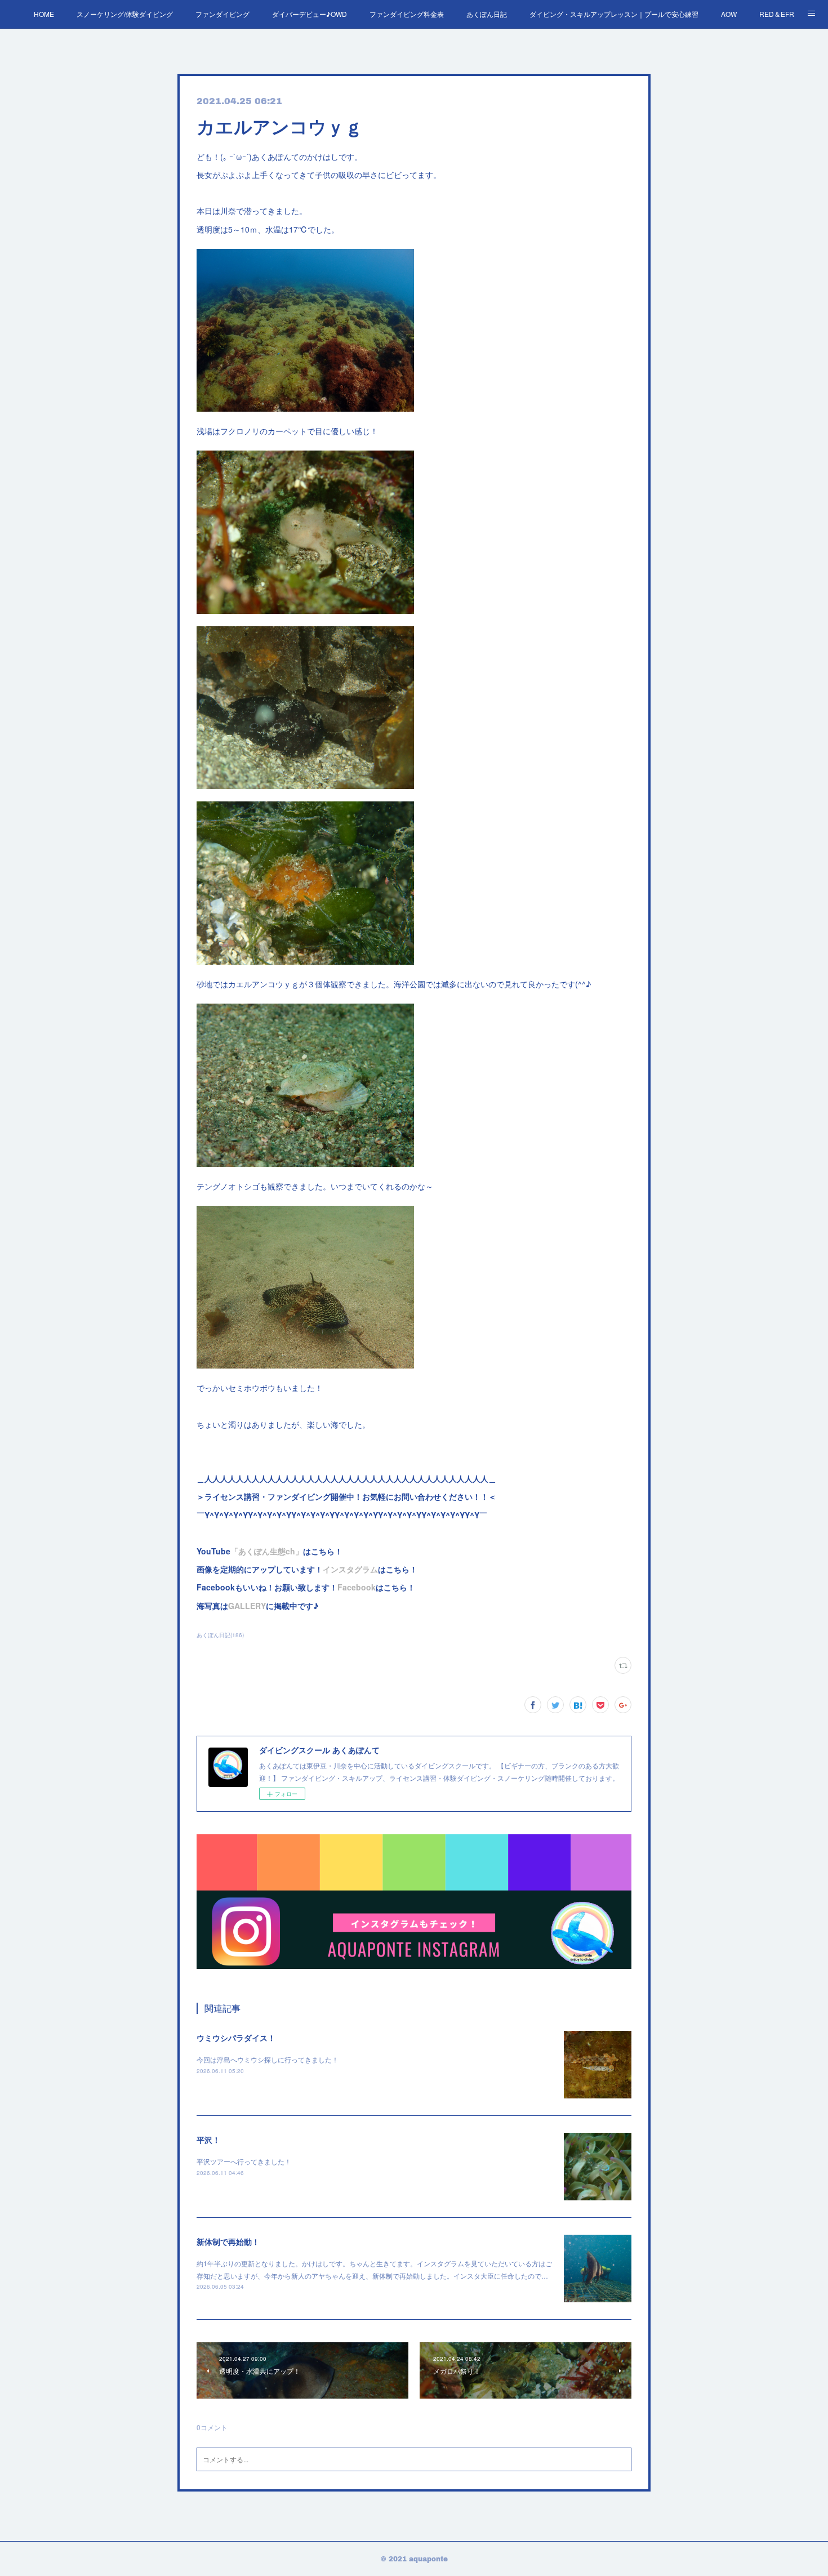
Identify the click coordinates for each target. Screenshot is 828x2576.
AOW (729, 14)
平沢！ (208, 2140)
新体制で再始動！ (228, 2241)
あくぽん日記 (487, 14)
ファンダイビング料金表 (407, 14)
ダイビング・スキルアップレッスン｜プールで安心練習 (614, 14)
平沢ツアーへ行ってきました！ (244, 2161)
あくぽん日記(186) (220, 1635)
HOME (44, 14)
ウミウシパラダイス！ (236, 2038)
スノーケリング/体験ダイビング (125, 14)
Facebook (357, 1587)
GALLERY (247, 1606)
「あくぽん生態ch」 (267, 1551)
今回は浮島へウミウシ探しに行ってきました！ (268, 2059)
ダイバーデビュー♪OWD (310, 14)
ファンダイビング (222, 14)
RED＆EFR (777, 14)
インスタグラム (350, 1569)
